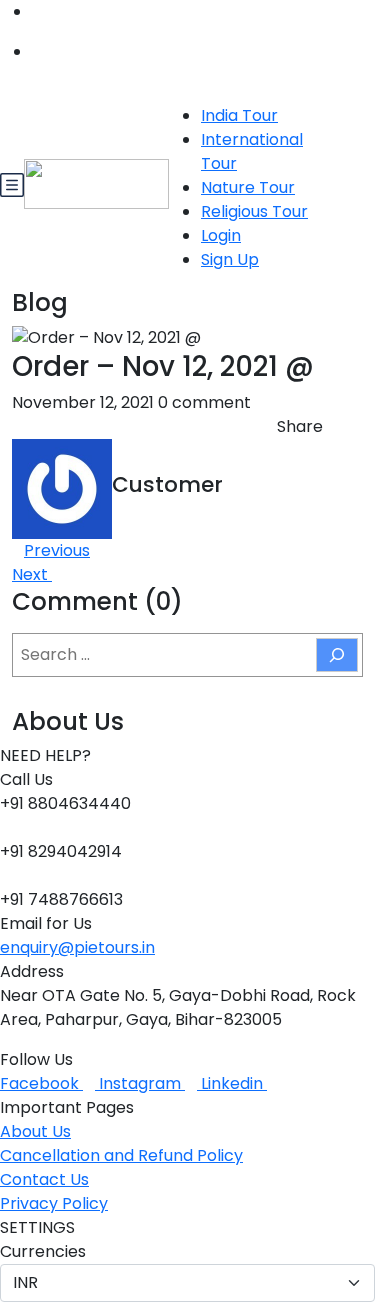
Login (221, 235)
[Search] (337, 655)
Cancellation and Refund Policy (121, 1155)
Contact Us (44, 1179)
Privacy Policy (54, 1203)
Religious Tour (254, 211)
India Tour (239, 115)
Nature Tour (248, 187)
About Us (35, 1131)
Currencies (43, 1251)
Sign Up (230, 259)
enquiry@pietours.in (77, 947)
